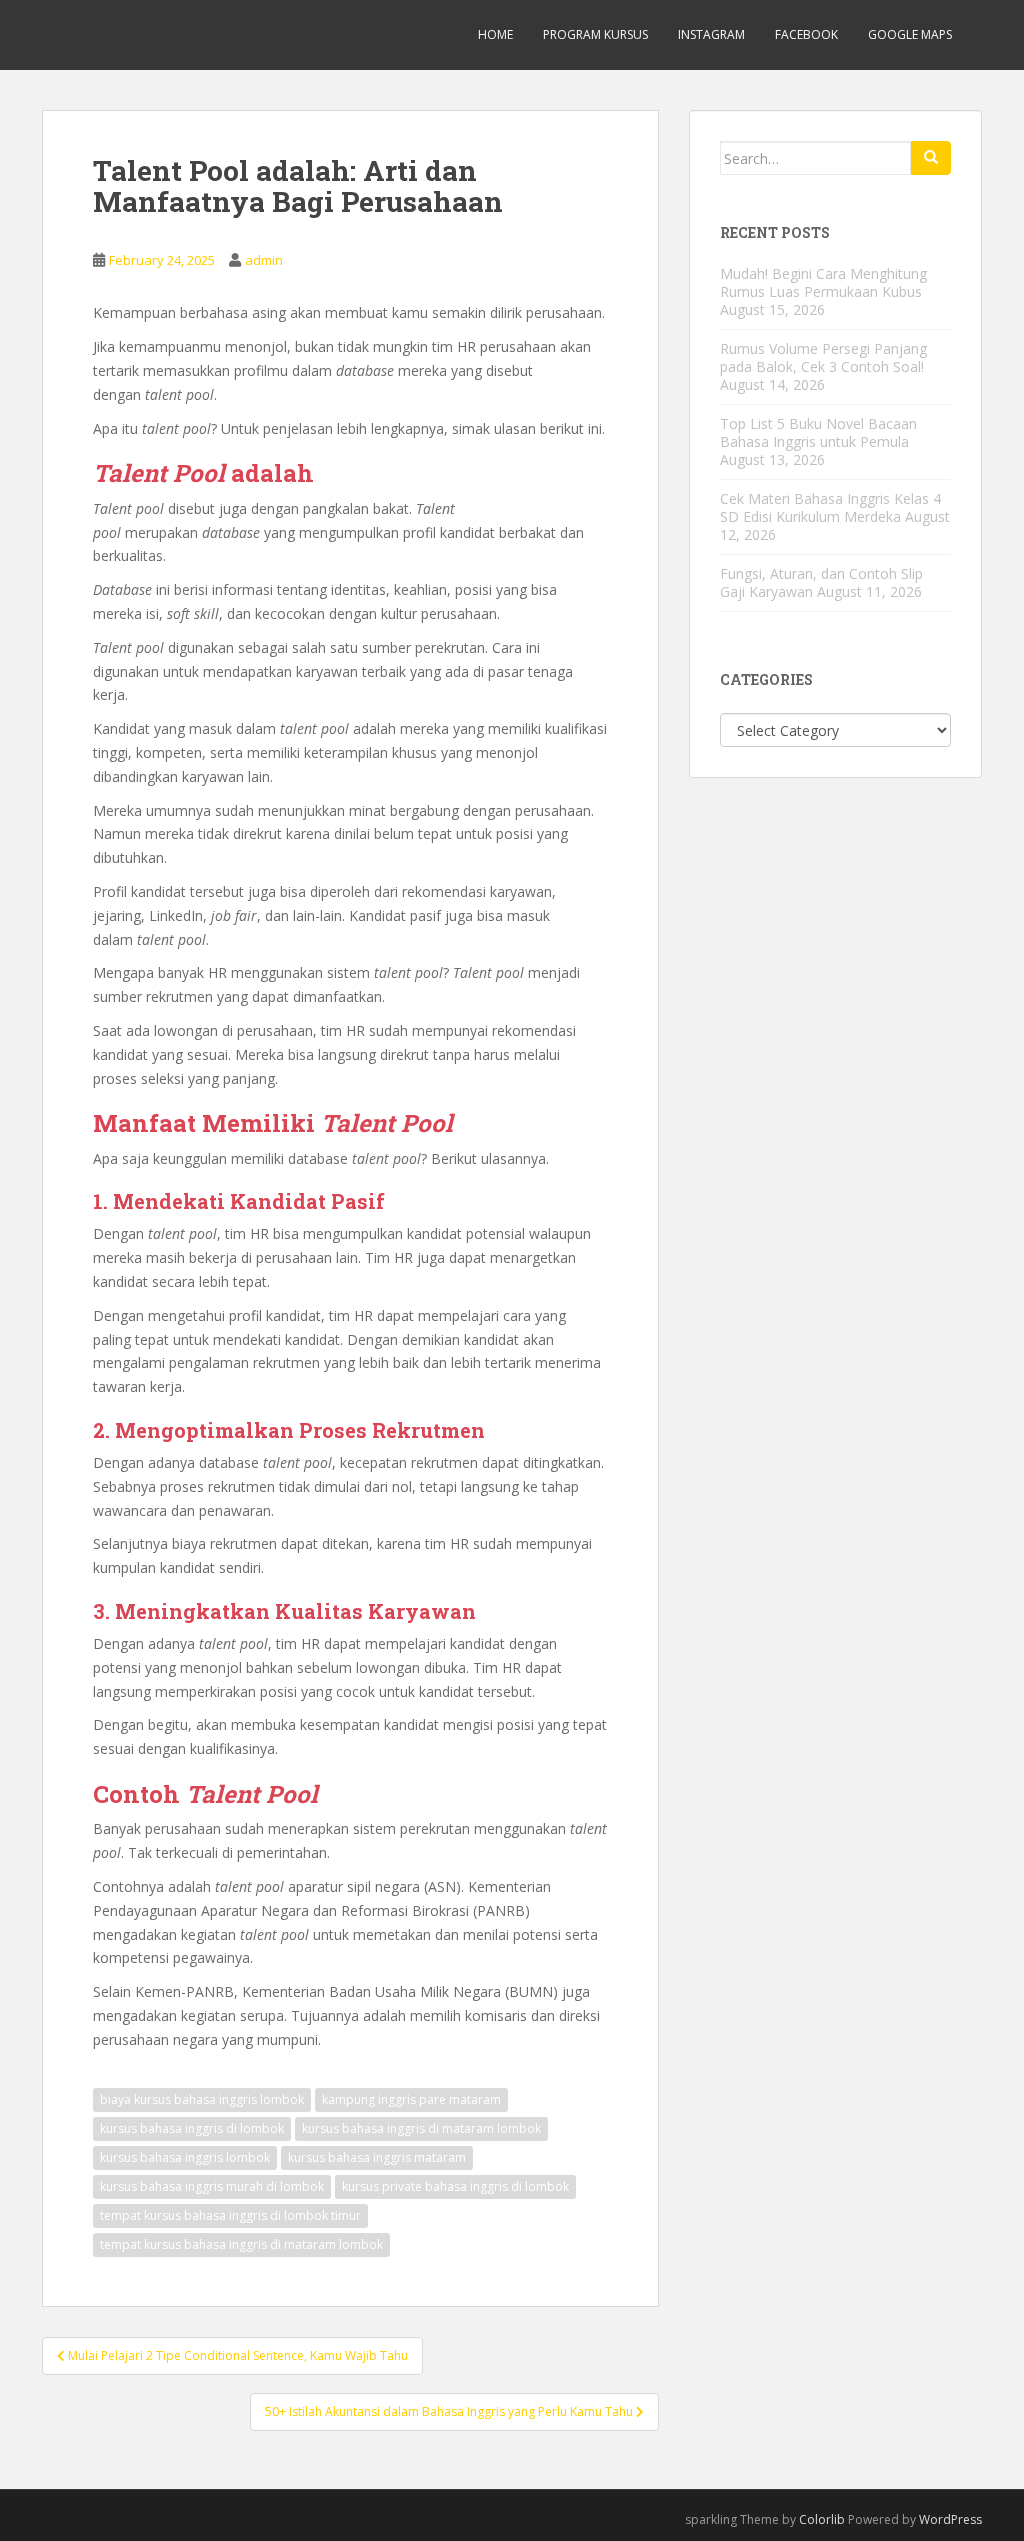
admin (264, 260)
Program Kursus (595, 34)
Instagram (711, 34)
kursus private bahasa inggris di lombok (455, 2186)
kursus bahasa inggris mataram (377, 2157)
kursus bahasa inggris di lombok (192, 2128)
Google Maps (910, 34)
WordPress (950, 2519)
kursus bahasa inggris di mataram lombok (421, 2128)
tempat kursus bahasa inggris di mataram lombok (241, 2244)
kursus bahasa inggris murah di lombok (212, 2186)
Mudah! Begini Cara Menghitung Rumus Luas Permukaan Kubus (823, 282)
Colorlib (822, 2519)
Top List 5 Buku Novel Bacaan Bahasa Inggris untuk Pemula (818, 432)
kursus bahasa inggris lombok (185, 2157)
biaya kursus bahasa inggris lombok (202, 2099)
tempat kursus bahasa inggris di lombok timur (230, 2215)
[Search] (931, 158)
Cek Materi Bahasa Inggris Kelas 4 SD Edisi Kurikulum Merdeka (830, 507)
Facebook (806, 34)
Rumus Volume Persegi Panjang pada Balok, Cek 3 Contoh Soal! (823, 357)
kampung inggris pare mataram (411, 2099)
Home (495, 34)
